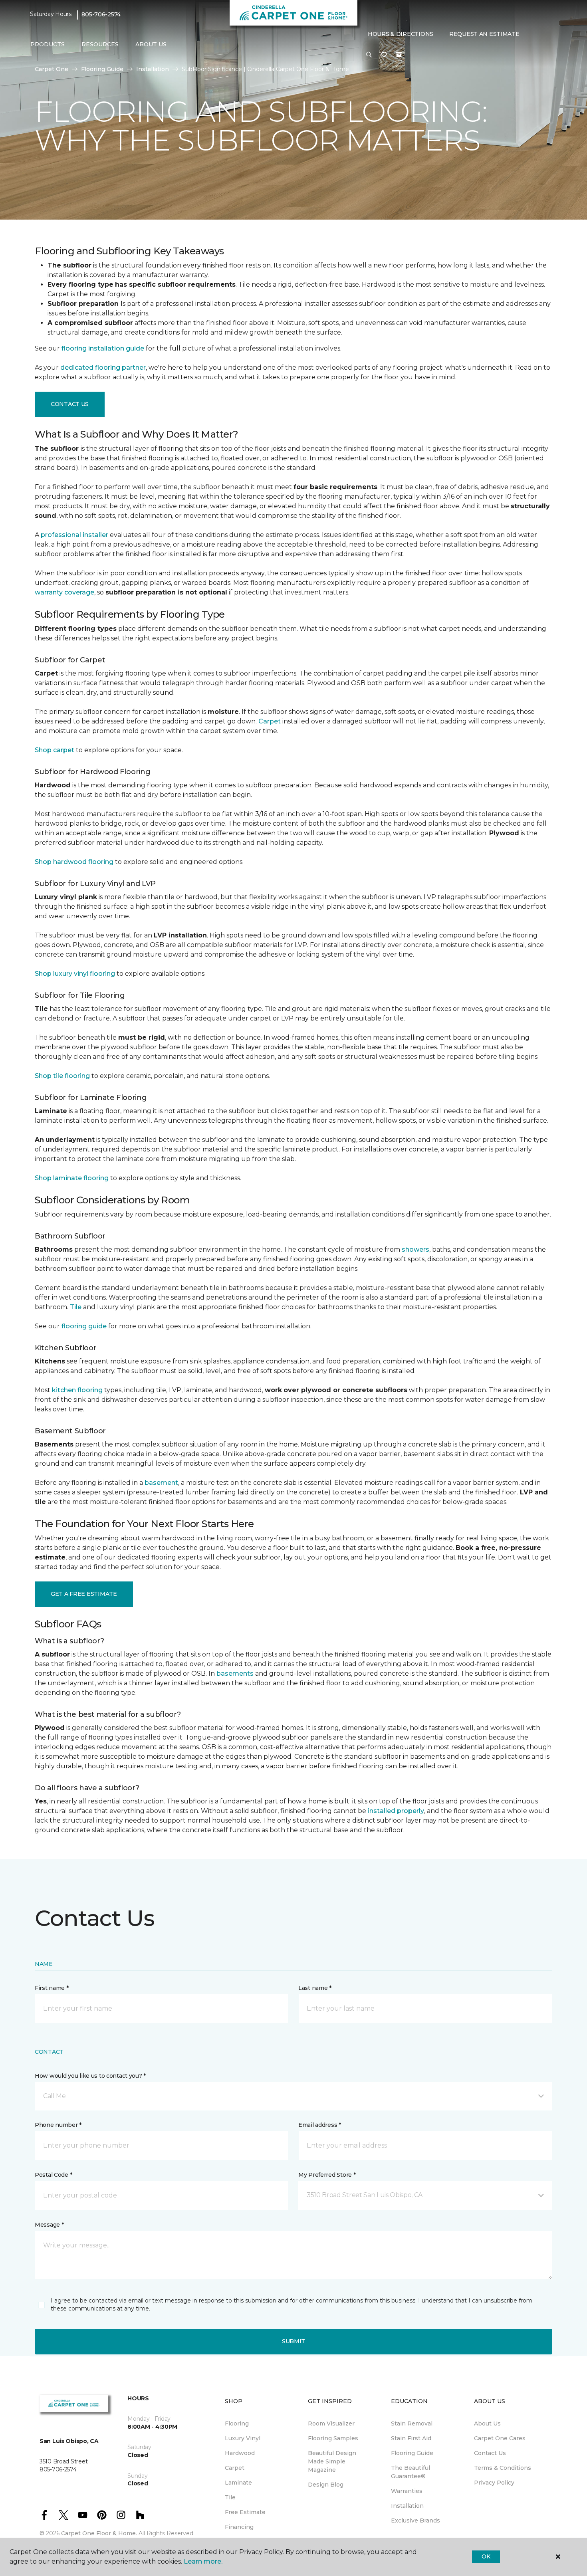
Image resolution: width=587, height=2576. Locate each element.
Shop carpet (55, 750)
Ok (486, 2556)
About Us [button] (151, 44)
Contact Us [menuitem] (490, 2453)
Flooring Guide (102, 69)
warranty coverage (64, 592)
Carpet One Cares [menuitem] (500, 2438)
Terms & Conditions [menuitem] (503, 2468)
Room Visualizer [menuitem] (331, 2423)
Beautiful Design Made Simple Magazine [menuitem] (332, 2461)
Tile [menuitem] (230, 2497)
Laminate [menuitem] (238, 2483)
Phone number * (58, 2125)
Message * (49, 2225)
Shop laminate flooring (72, 1178)
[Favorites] (384, 55)
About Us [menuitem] (487, 2423)
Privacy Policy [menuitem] (494, 2483)
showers (415, 1249)
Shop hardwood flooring (74, 862)
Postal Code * (53, 2175)
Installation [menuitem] (407, 2506)
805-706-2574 (101, 14)
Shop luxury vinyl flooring (75, 974)
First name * (52, 1988)
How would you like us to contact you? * (90, 2076)
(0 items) (399, 55)
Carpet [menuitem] (235, 2468)
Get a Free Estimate (84, 1594)
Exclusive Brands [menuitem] (415, 2521)
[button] (369, 55)
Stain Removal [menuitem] (412, 2423)
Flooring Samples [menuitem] (333, 2438)
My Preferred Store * (327, 2175)
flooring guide (84, 1326)
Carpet (270, 721)
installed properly (396, 1811)
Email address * (320, 2125)
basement (161, 1483)
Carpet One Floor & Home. (99, 2533)
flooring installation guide (103, 348)
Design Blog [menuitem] (326, 2485)
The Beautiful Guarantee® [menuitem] (411, 2472)
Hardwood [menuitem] (240, 2453)
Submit (293, 2341)
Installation (153, 69)
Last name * (315, 1988)
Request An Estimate (484, 34)
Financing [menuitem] (239, 2527)
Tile (76, 1307)
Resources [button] (100, 44)
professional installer (74, 535)
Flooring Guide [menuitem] (412, 2453)
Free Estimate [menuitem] (245, 2512)
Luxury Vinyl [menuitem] (243, 2438)
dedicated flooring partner (103, 368)
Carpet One (52, 69)
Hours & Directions (401, 34)
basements (235, 1673)
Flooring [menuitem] (237, 2423)
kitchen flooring (77, 1390)
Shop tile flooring (62, 1076)
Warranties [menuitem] (407, 2491)
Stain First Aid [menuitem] (411, 2438)
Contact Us (70, 404)
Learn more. (203, 2561)
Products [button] (48, 44)
